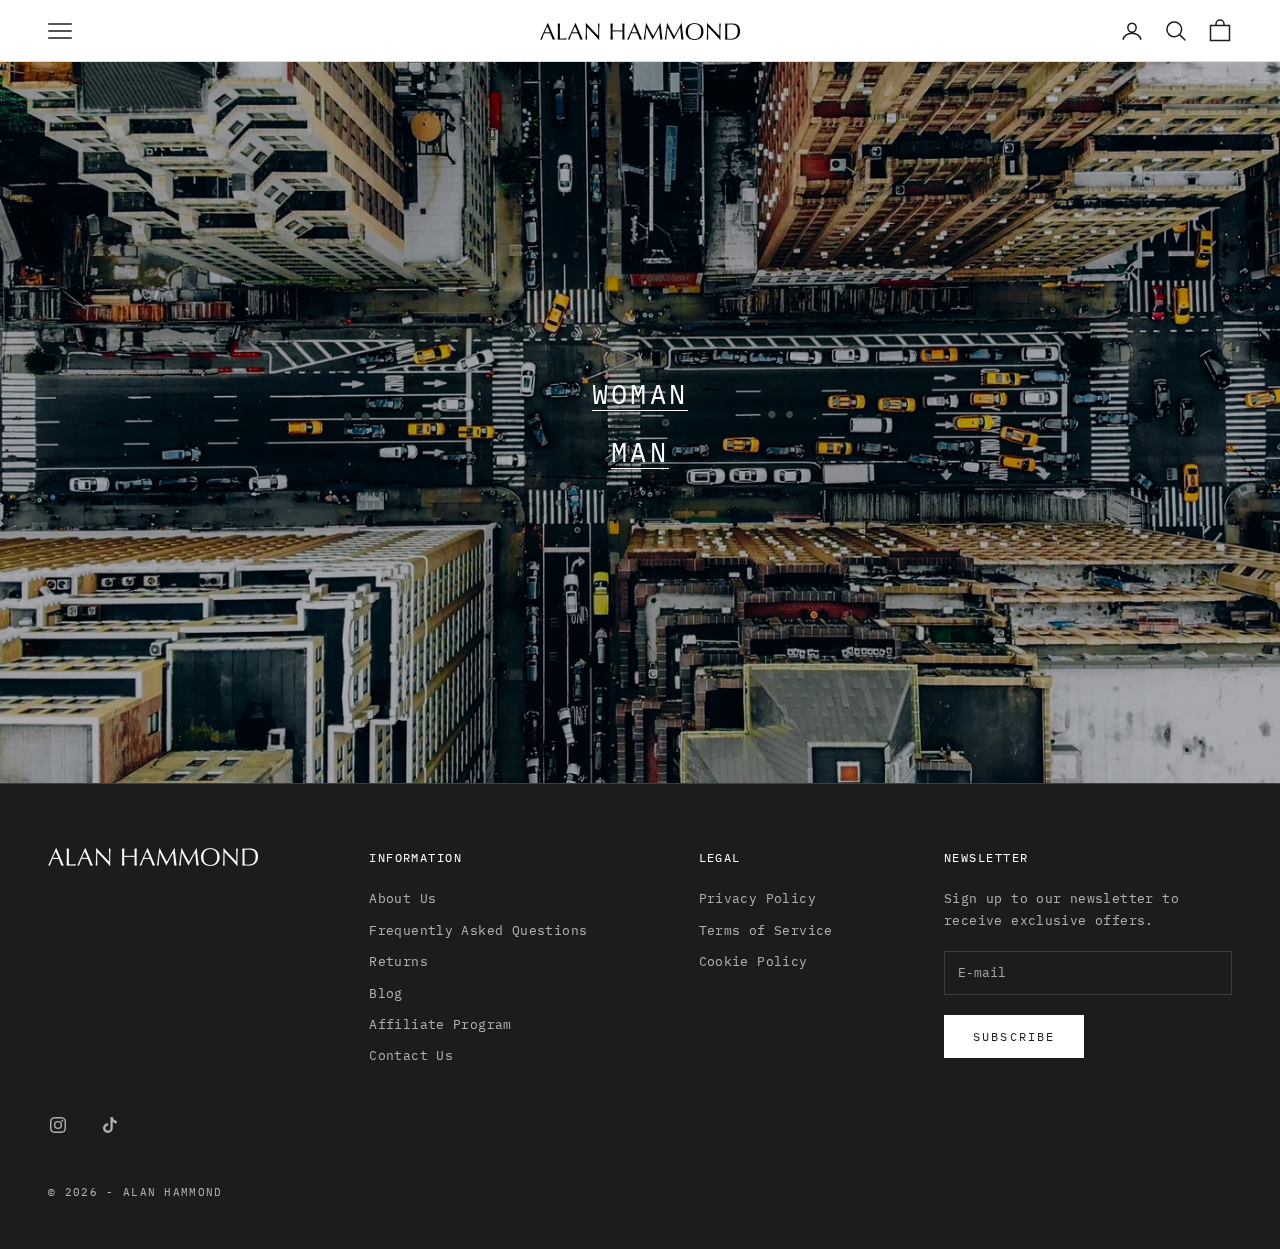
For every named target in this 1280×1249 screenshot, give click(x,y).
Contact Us (411, 1055)
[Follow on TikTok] (110, 1125)
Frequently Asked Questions (478, 930)
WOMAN (640, 393)
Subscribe (1014, 1036)
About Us (402, 898)
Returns (398, 961)
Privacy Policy (757, 898)
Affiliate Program (440, 1024)
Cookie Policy (753, 961)
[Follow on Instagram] (58, 1125)
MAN (640, 451)
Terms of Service (766, 930)
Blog (386, 993)
